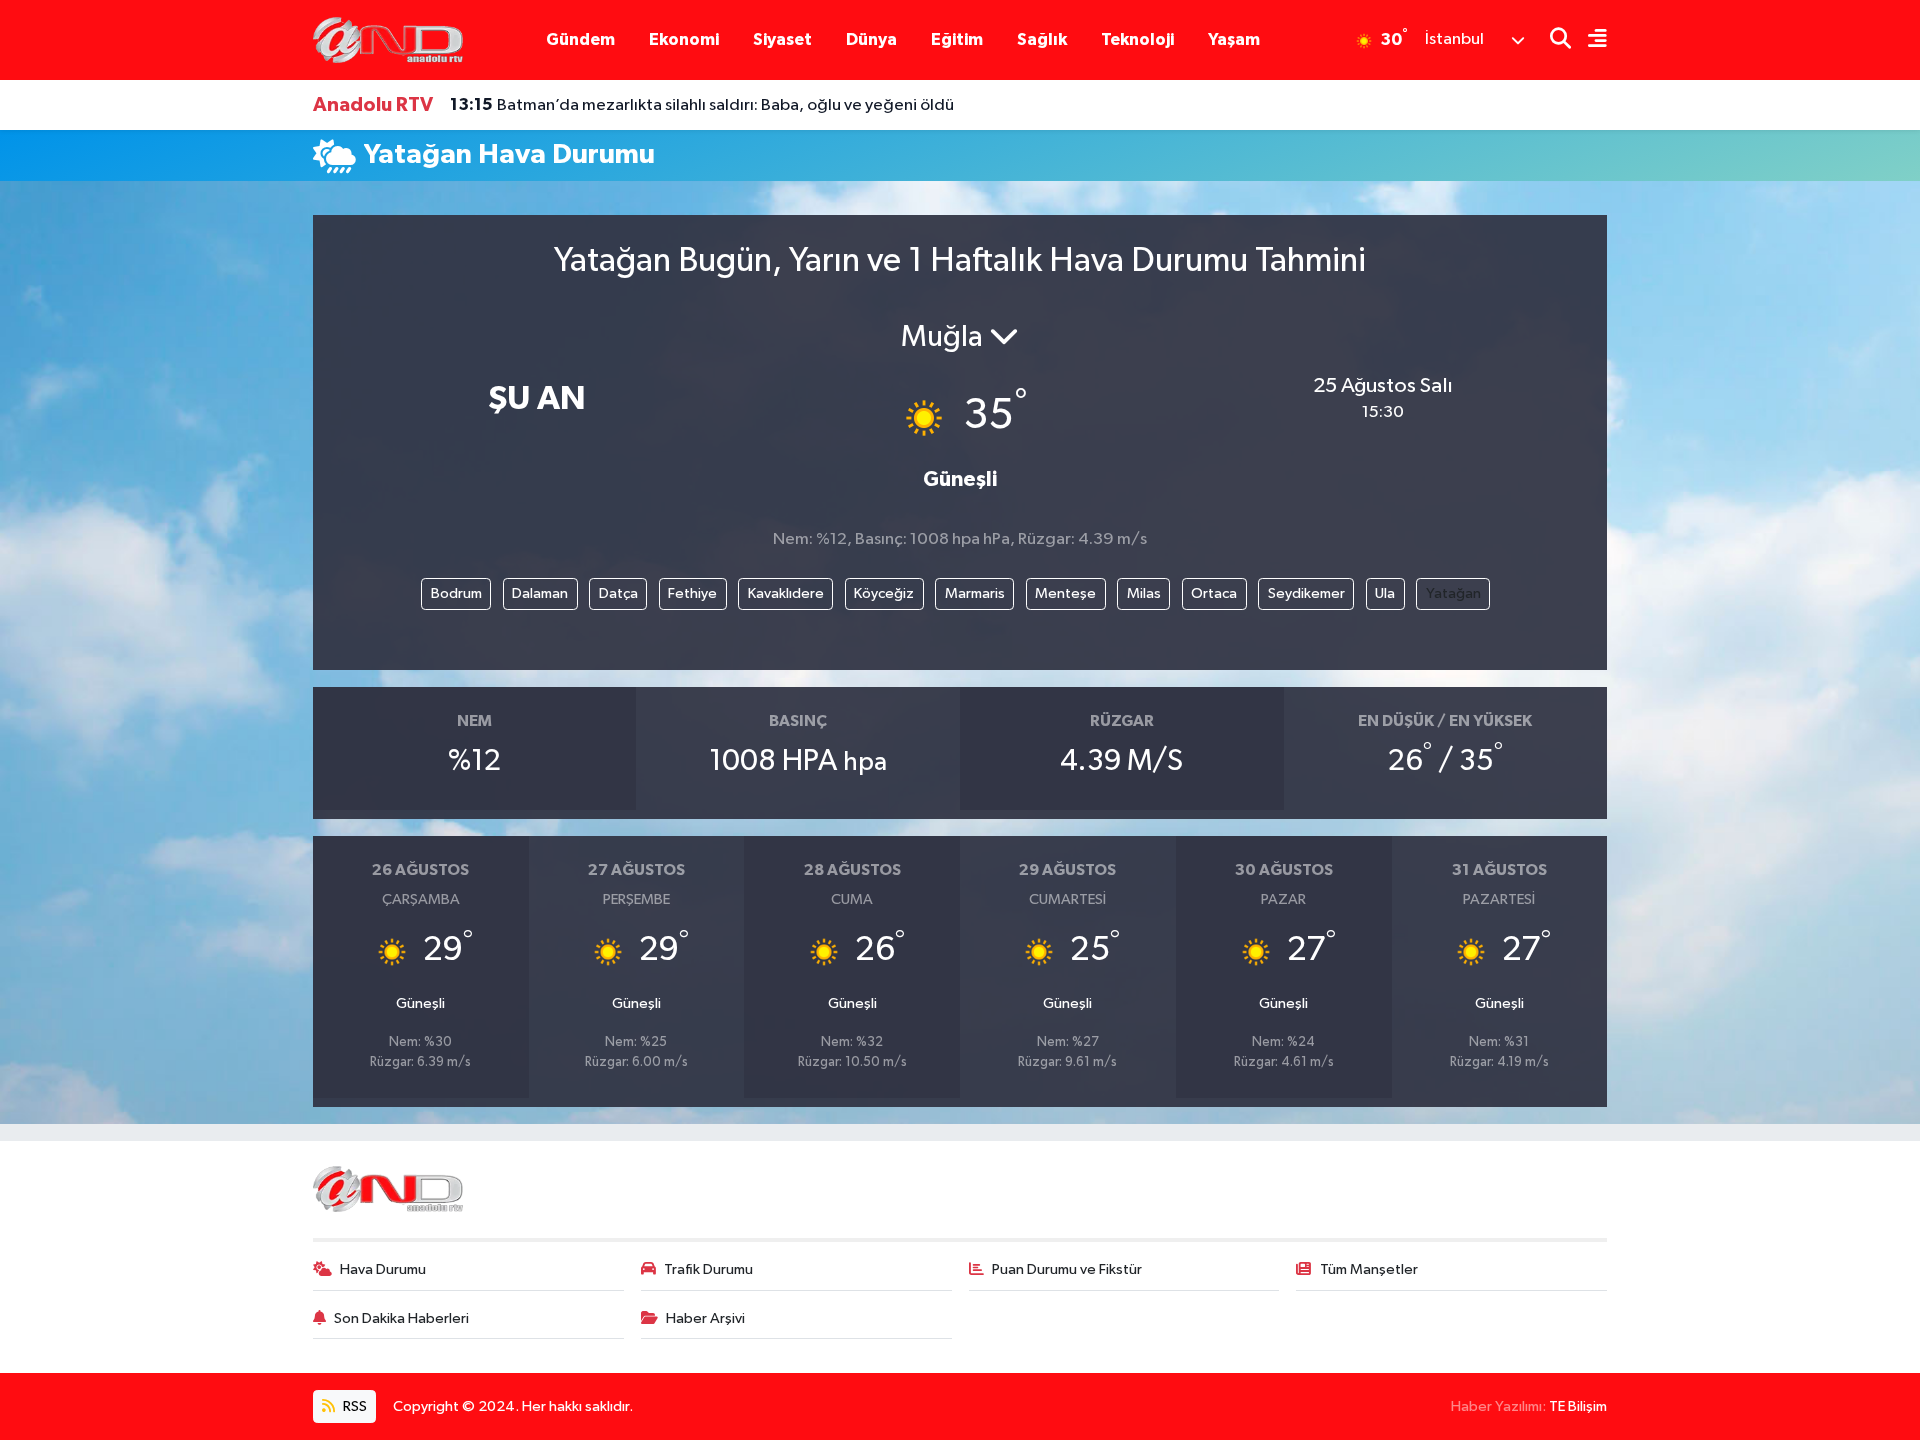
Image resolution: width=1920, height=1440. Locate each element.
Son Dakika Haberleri (401, 1318)
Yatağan (1453, 593)
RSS (353, 1406)
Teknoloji (1137, 39)
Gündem (580, 39)
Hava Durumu (383, 1269)
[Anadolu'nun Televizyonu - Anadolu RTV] (388, 39)
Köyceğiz (884, 593)
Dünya (871, 39)
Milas (1144, 593)
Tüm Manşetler (1369, 1269)
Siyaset (782, 39)
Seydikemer (1306, 593)
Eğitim (957, 39)
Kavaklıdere (786, 593)
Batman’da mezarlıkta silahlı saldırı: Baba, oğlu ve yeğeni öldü (702, 105)
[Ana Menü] (1589, 40)
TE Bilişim (1578, 1406)
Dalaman (540, 593)
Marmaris (975, 593)
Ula (1385, 593)
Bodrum (456, 593)
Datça (618, 593)
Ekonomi (684, 39)
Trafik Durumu (708, 1269)
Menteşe (1065, 593)
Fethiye (692, 593)
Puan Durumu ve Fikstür (1067, 1269)
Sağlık (1042, 39)
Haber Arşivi (705, 1318)
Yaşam (1234, 39)
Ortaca (1214, 593)
